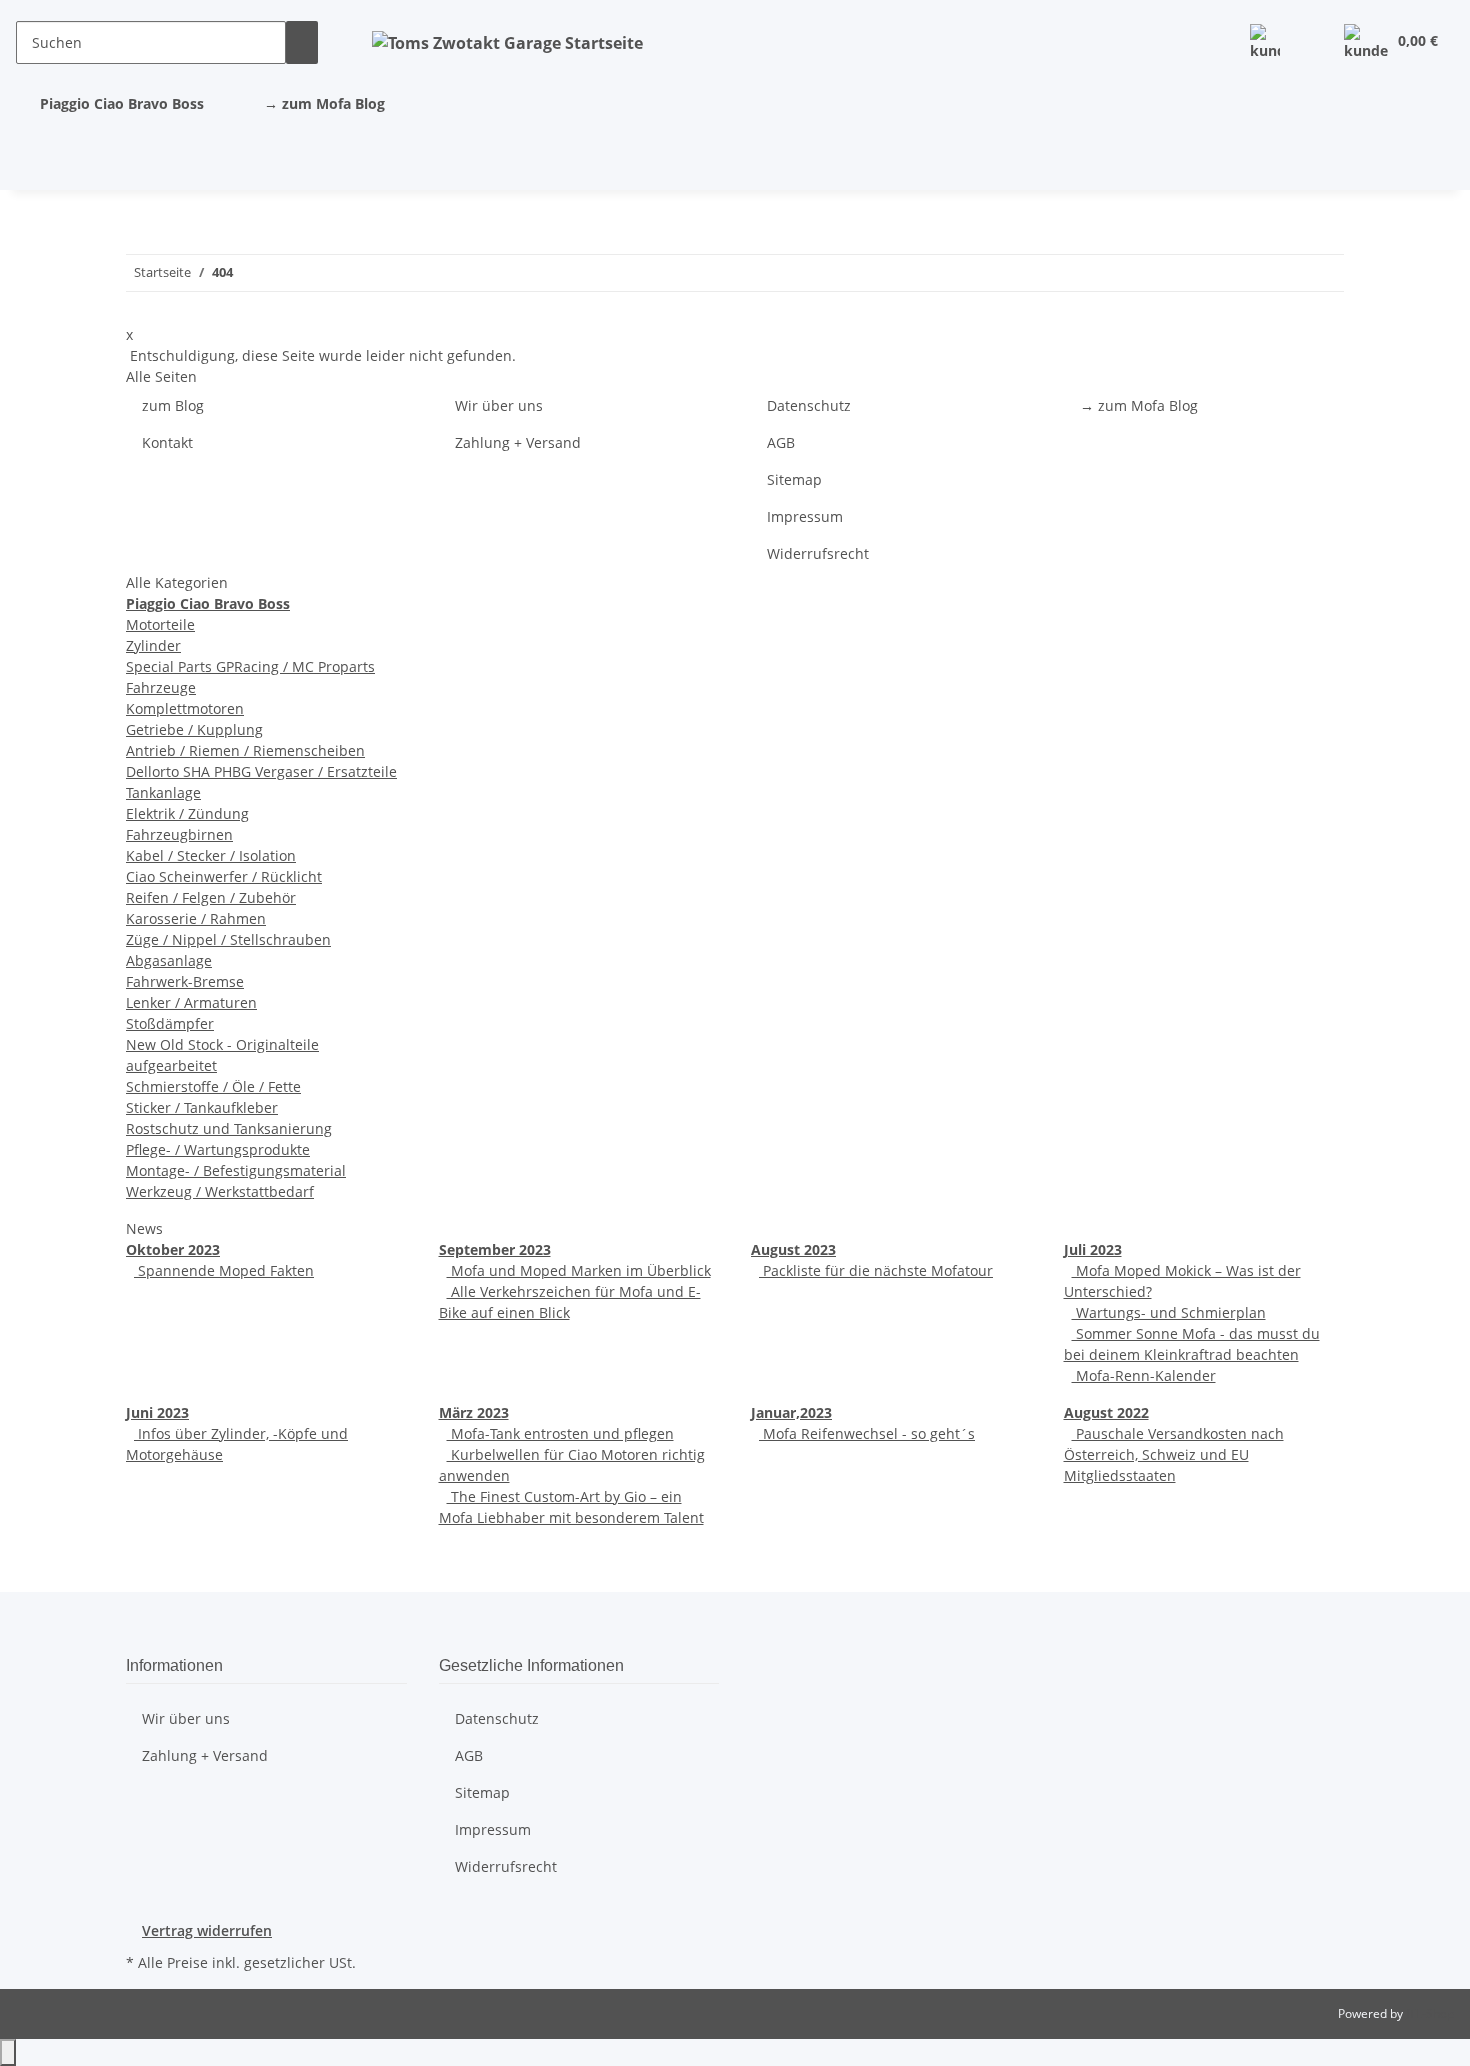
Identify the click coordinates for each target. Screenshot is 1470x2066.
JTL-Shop (1430, 2013)
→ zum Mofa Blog (324, 103)
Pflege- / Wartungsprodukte (218, 1149)
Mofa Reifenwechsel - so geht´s (867, 1433)
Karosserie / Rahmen (196, 918)
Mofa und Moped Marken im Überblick (579, 1270)
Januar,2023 (791, 1412)
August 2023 (793, 1249)
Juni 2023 (157, 1412)
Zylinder (153, 645)
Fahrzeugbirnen (179, 834)
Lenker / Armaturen (191, 1002)
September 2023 (495, 1249)
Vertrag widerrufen (207, 1930)
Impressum (805, 516)
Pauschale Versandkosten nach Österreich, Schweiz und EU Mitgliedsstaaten (1174, 1454)
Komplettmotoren (185, 708)
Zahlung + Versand (518, 442)
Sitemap (794, 479)
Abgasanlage (169, 960)
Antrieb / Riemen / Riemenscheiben (245, 750)
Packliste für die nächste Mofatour (876, 1270)
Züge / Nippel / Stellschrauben (228, 939)
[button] (1265, 42)
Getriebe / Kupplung (194, 729)
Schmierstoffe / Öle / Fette (213, 1086)
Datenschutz (809, 405)
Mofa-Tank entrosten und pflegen (560, 1433)
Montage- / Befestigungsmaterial (236, 1170)
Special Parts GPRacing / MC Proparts (250, 666)
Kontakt (167, 442)
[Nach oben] (8, 2052)
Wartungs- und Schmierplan (1169, 1312)
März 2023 (474, 1412)
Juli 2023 (1093, 1249)
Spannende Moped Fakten (224, 1270)
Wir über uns (499, 405)
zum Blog (173, 405)
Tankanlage (163, 792)
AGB (781, 442)
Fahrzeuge (161, 687)
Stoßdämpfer (170, 1023)
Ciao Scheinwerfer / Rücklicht (224, 876)
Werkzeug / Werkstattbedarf (220, 1191)
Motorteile (160, 624)
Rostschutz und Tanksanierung (229, 1128)
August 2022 (1106, 1412)
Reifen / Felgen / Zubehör (211, 897)
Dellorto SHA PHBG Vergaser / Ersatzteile (261, 771)
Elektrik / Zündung (187, 813)
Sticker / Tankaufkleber (202, 1107)
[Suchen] (302, 42)
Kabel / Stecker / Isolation (211, 855)
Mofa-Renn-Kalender (1144, 1375)
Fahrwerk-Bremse (185, 981)
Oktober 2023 (173, 1249)
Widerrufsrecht (818, 553)
